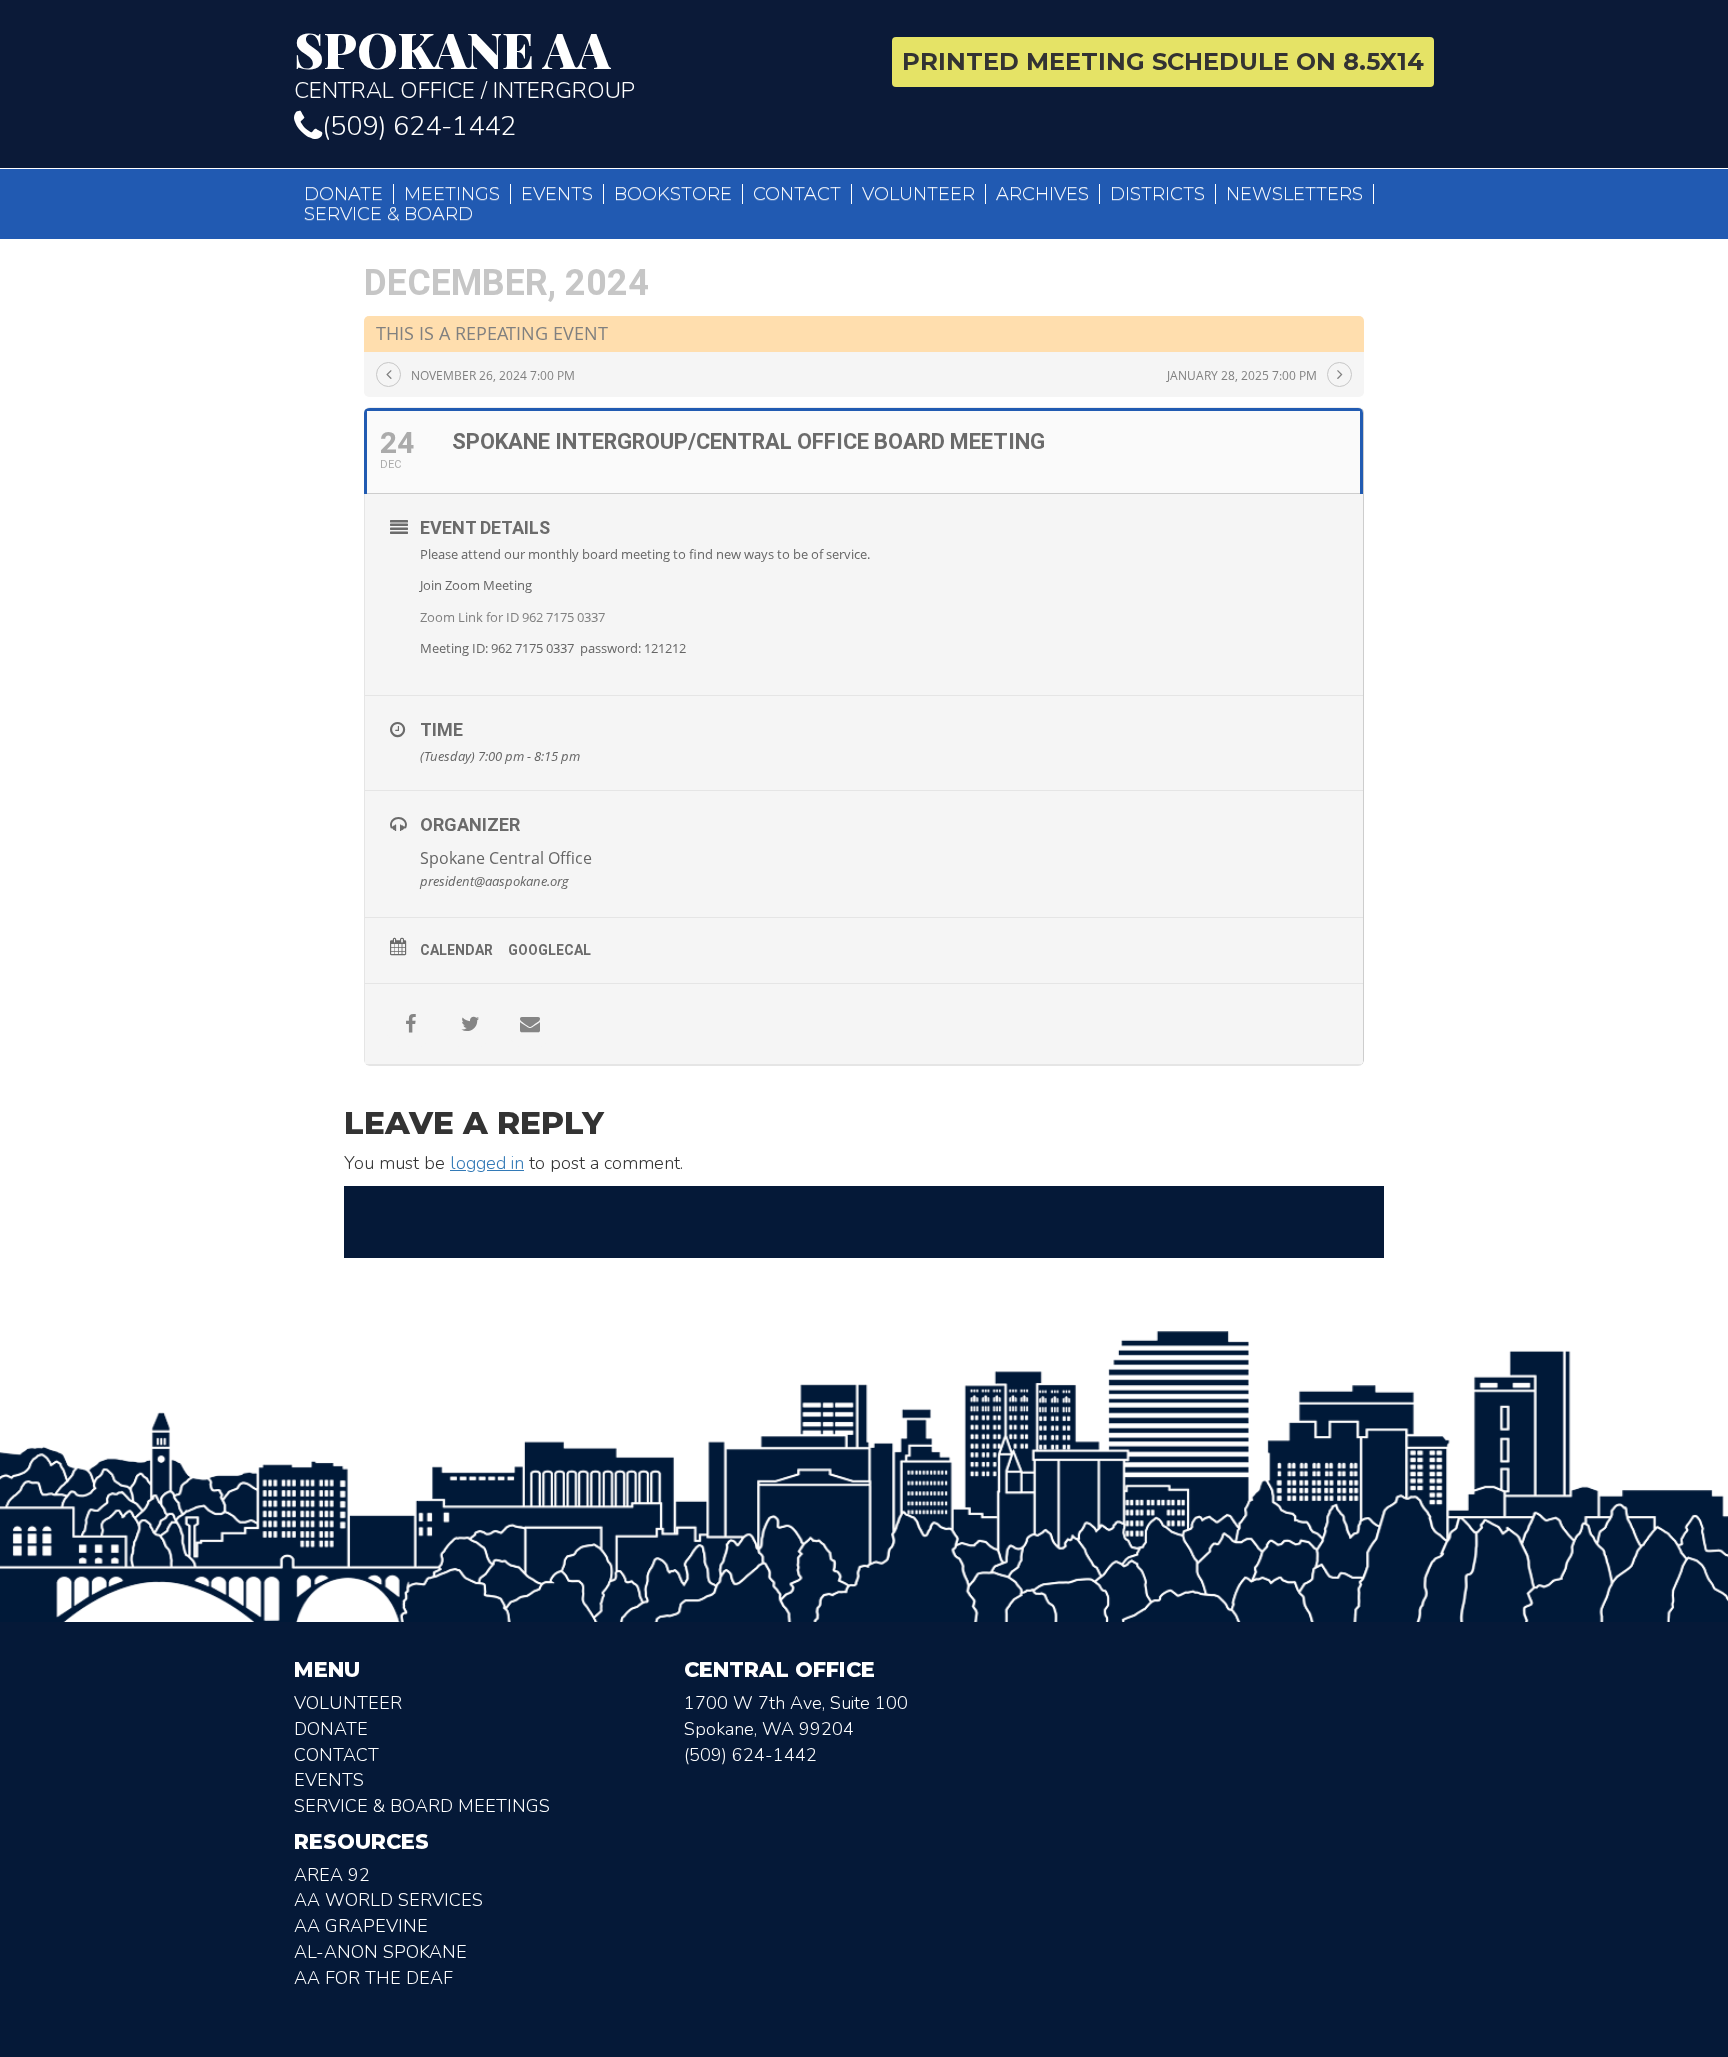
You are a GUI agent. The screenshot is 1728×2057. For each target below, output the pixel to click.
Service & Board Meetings (422, 1806)
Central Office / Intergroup (464, 64)
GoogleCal (549, 950)
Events (557, 194)
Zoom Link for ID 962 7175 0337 (512, 617)
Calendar (456, 950)
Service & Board (388, 214)
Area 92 (332, 1875)
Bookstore (673, 194)
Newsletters (1294, 194)
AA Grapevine (361, 1926)
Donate (343, 194)
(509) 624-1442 (419, 126)
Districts (1157, 194)
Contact (797, 194)
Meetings (452, 194)
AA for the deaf (373, 1978)
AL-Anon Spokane (380, 1952)
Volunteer (918, 194)
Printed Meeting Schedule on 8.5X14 (1163, 61)
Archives (1042, 194)
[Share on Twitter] (470, 1024)
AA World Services (388, 1900)
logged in (487, 1163)
